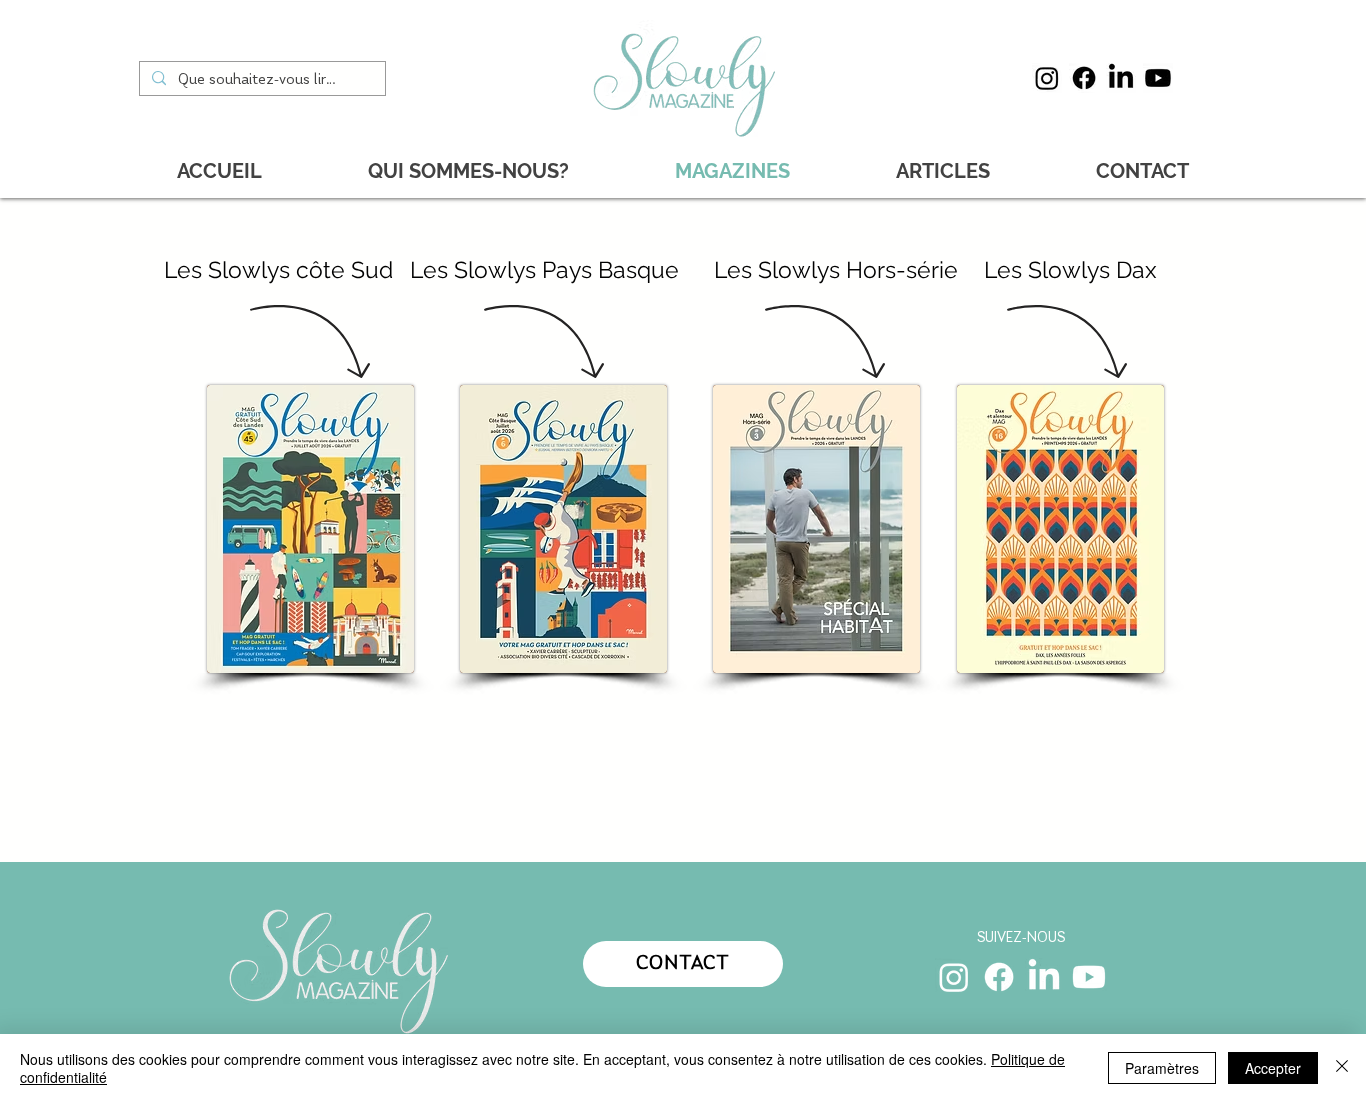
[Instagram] (1047, 78)
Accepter (1273, 1068)
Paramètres (1162, 1068)
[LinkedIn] (1121, 78)
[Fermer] (1342, 1068)
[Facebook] (1084, 78)
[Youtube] (1158, 78)
